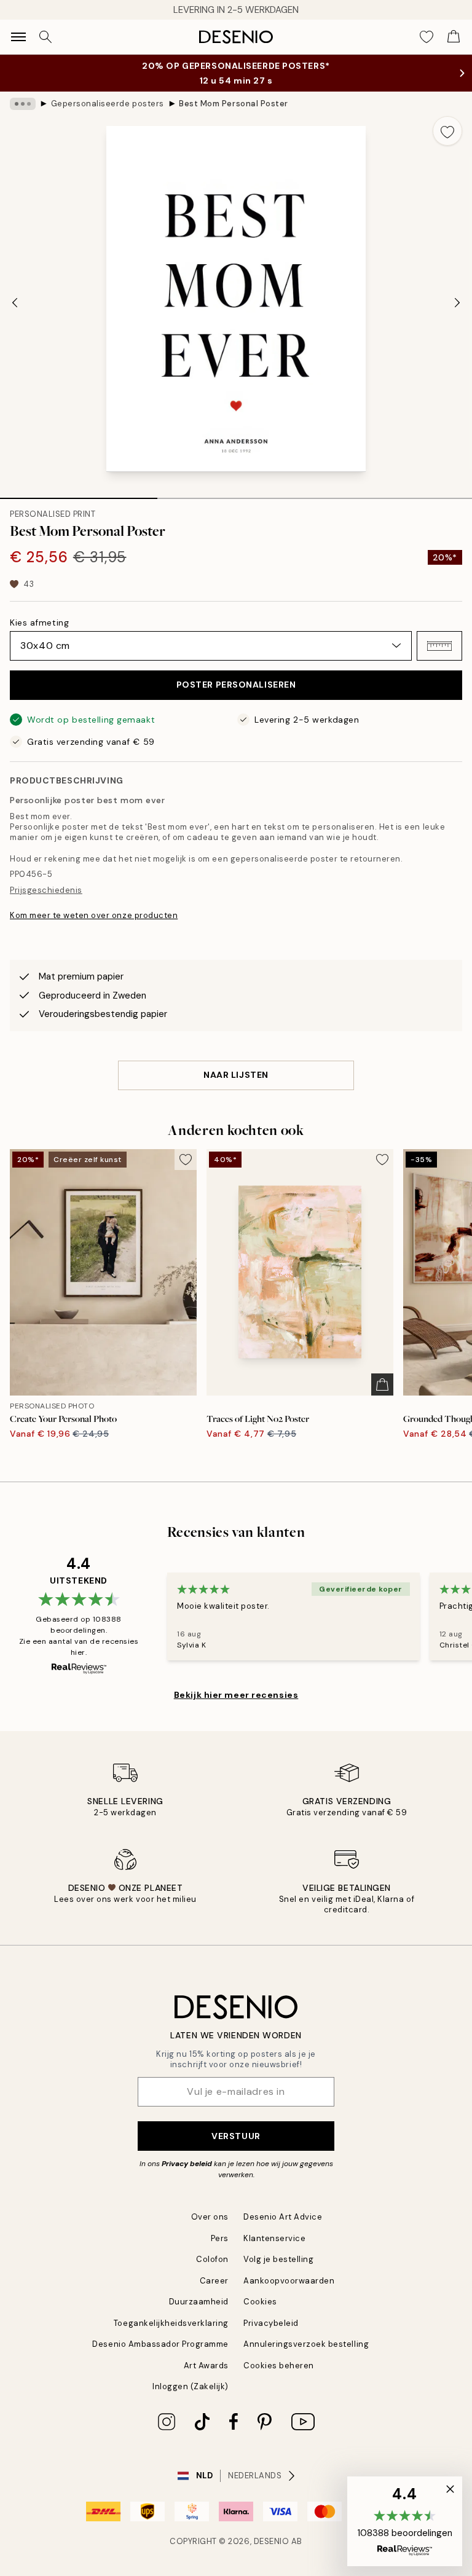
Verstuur (236, 2136)
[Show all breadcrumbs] (23, 104)
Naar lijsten (236, 1075)
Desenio (272, 2541)
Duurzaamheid (199, 2302)
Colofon (212, 2259)
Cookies (260, 2302)
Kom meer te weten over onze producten (94, 915)
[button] (439, 646)
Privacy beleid (187, 2164)
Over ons (210, 2217)
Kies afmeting (39, 622)
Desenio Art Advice (283, 2217)
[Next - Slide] (457, 303)
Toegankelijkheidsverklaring (171, 2323)
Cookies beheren (279, 2366)
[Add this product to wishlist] (447, 131)
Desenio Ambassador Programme (160, 2344)
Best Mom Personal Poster (233, 104)
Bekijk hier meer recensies (236, 1695)
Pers (220, 2238)
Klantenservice (274, 2238)
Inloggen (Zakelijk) (191, 2386)
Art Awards (206, 2366)
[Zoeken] (45, 37)
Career (214, 2281)
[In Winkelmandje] (382, 1384)
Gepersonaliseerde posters (108, 104)
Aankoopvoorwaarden (289, 2281)
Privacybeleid (271, 2323)
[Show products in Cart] (454, 37)
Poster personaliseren (236, 685)
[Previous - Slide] (15, 303)
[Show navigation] (18, 37)
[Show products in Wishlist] (427, 37)
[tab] (79, 494)
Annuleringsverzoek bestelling (306, 2344)
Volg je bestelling (278, 2259)
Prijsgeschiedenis (46, 890)
